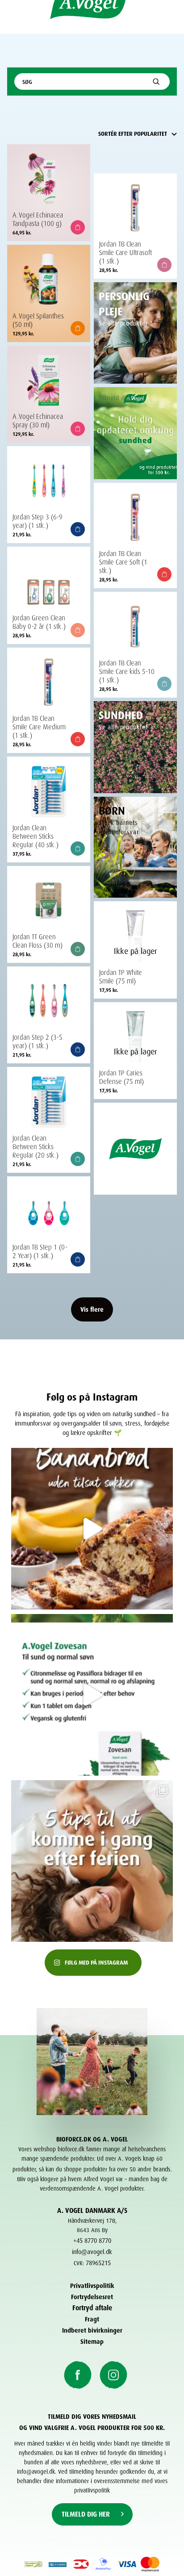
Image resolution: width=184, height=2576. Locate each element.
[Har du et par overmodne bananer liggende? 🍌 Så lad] (92, 1529)
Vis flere (92, 1308)
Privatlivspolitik (92, 2285)
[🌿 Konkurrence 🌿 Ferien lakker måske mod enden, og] (92, 1695)
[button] (78, 227)
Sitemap (92, 2340)
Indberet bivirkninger (92, 2329)
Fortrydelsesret (92, 2296)
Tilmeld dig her (86, 2513)
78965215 (98, 2262)
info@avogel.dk (92, 2251)
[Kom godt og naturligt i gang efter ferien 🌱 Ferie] (92, 1861)
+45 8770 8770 (92, 2239)
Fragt (92, 2318)
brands (162, 2168)
